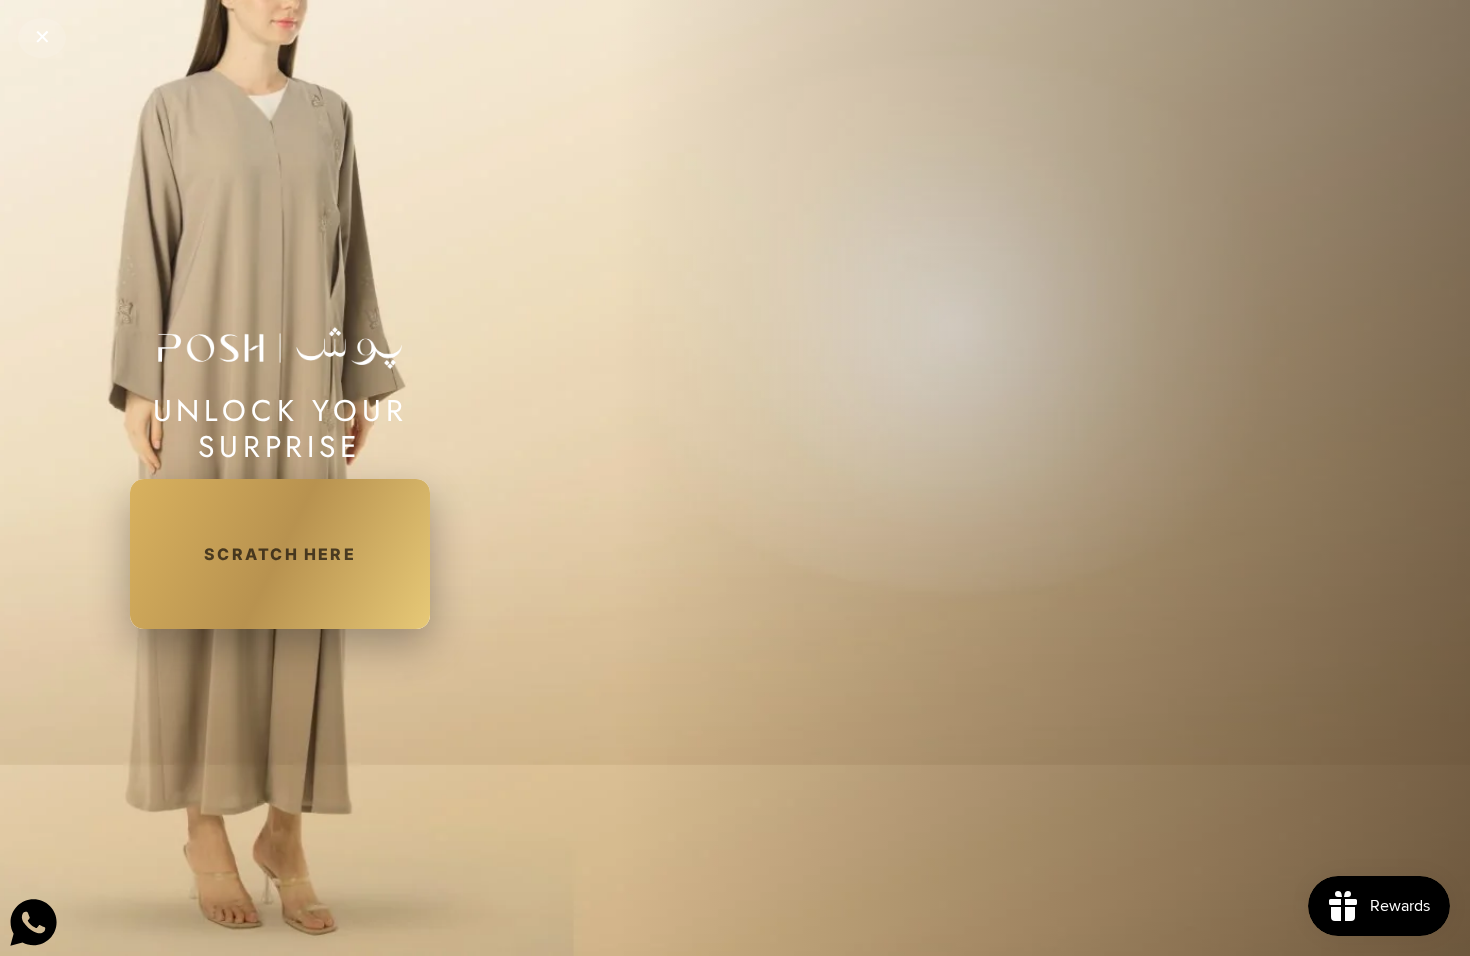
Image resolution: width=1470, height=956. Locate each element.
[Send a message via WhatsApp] (33, 922)
